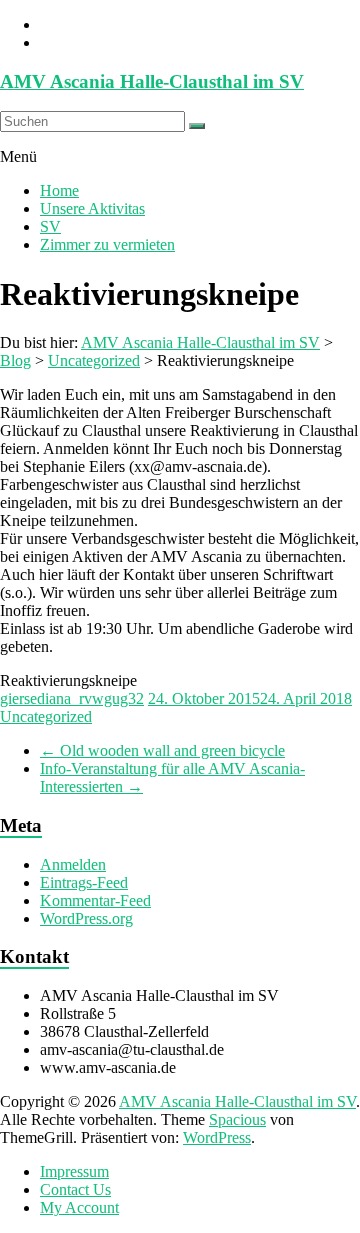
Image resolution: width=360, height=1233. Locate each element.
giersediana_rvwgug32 (72, 698)
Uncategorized (46, 716)
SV (50, 226)
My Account (79, 1207)
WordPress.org (86, 918)
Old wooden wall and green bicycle (162, 750)
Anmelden (73, 864)
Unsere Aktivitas (92, 208)
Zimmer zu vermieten (107, 244)
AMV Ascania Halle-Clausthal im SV (152, 81)
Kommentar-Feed (95, 900)
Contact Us (75, 1189)
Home (59, 190)
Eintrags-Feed (84, 882)
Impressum (74, 1171)
